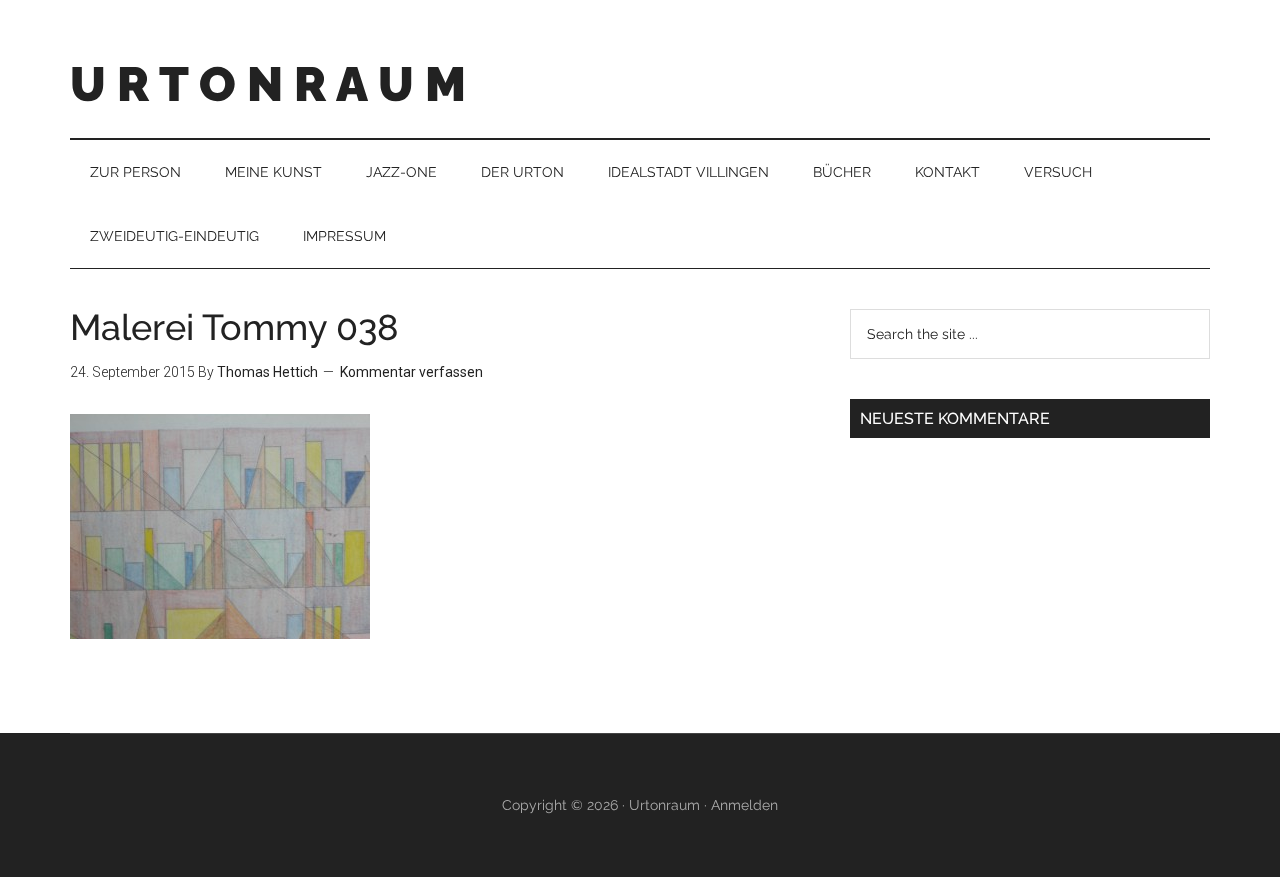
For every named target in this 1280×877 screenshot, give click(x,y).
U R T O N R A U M (268, 84)
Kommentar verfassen (411, 372)
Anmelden (744, 805)
